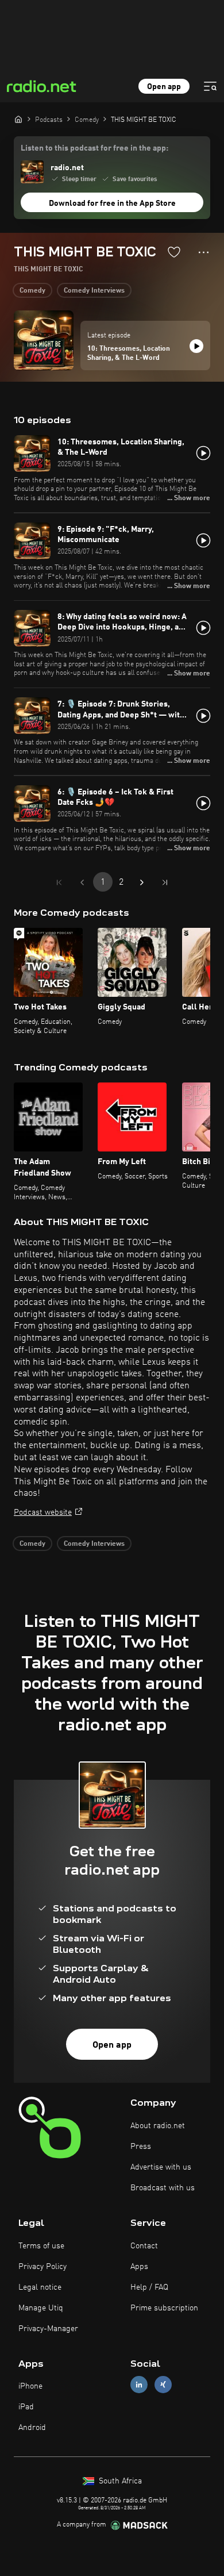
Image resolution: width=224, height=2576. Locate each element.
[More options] (204, 252)
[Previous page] (82, 882)
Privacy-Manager (48, 2329)
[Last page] (165, 882)
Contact (144, 2246)
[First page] (59, 882)
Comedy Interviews (94, 291)
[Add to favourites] (174, 252)
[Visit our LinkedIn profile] (139, 2385)
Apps (139, 2267)
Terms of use (41, 2246)
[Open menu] (210, 86)
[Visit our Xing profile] (163, 2385)
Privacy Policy (43, 2267)
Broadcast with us (163, 2188)
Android (32, 2428)
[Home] (18, 119)
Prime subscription (164, 2308)
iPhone (30, 2386)
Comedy (32, 291)
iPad (26, 2407)
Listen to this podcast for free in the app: (94, 148)
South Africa (119, 2481)
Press (141, 2147)
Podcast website (43, 1512)
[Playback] (196, 346)
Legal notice (40, 2287)
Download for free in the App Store (112, 204)
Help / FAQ (149, 2287)
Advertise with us (161, 2167)
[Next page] (142, 882)
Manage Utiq (41, 2308)
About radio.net (158, 2126)
